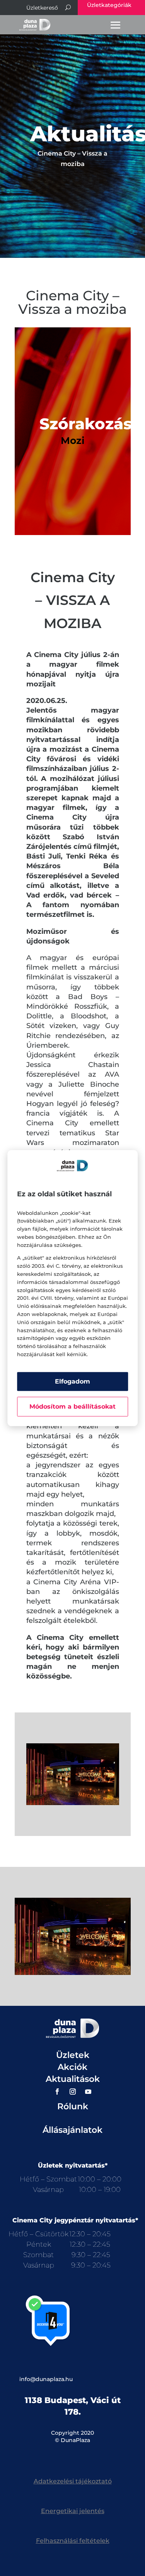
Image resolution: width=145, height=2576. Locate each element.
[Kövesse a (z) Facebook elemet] (57, 2092)
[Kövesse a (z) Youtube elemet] (88, 2092)
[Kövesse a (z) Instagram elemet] (73, 2092)
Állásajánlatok (72, 2130)
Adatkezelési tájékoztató (73, 2481)
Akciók (72, 2067)
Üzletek (73, 2055)
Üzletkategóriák (109, 5)
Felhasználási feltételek (73, 2541)
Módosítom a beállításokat (72, 1407)
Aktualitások (73, 2079)
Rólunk (73, 2106)
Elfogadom (72, 1381)
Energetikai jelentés (73, 2511)
